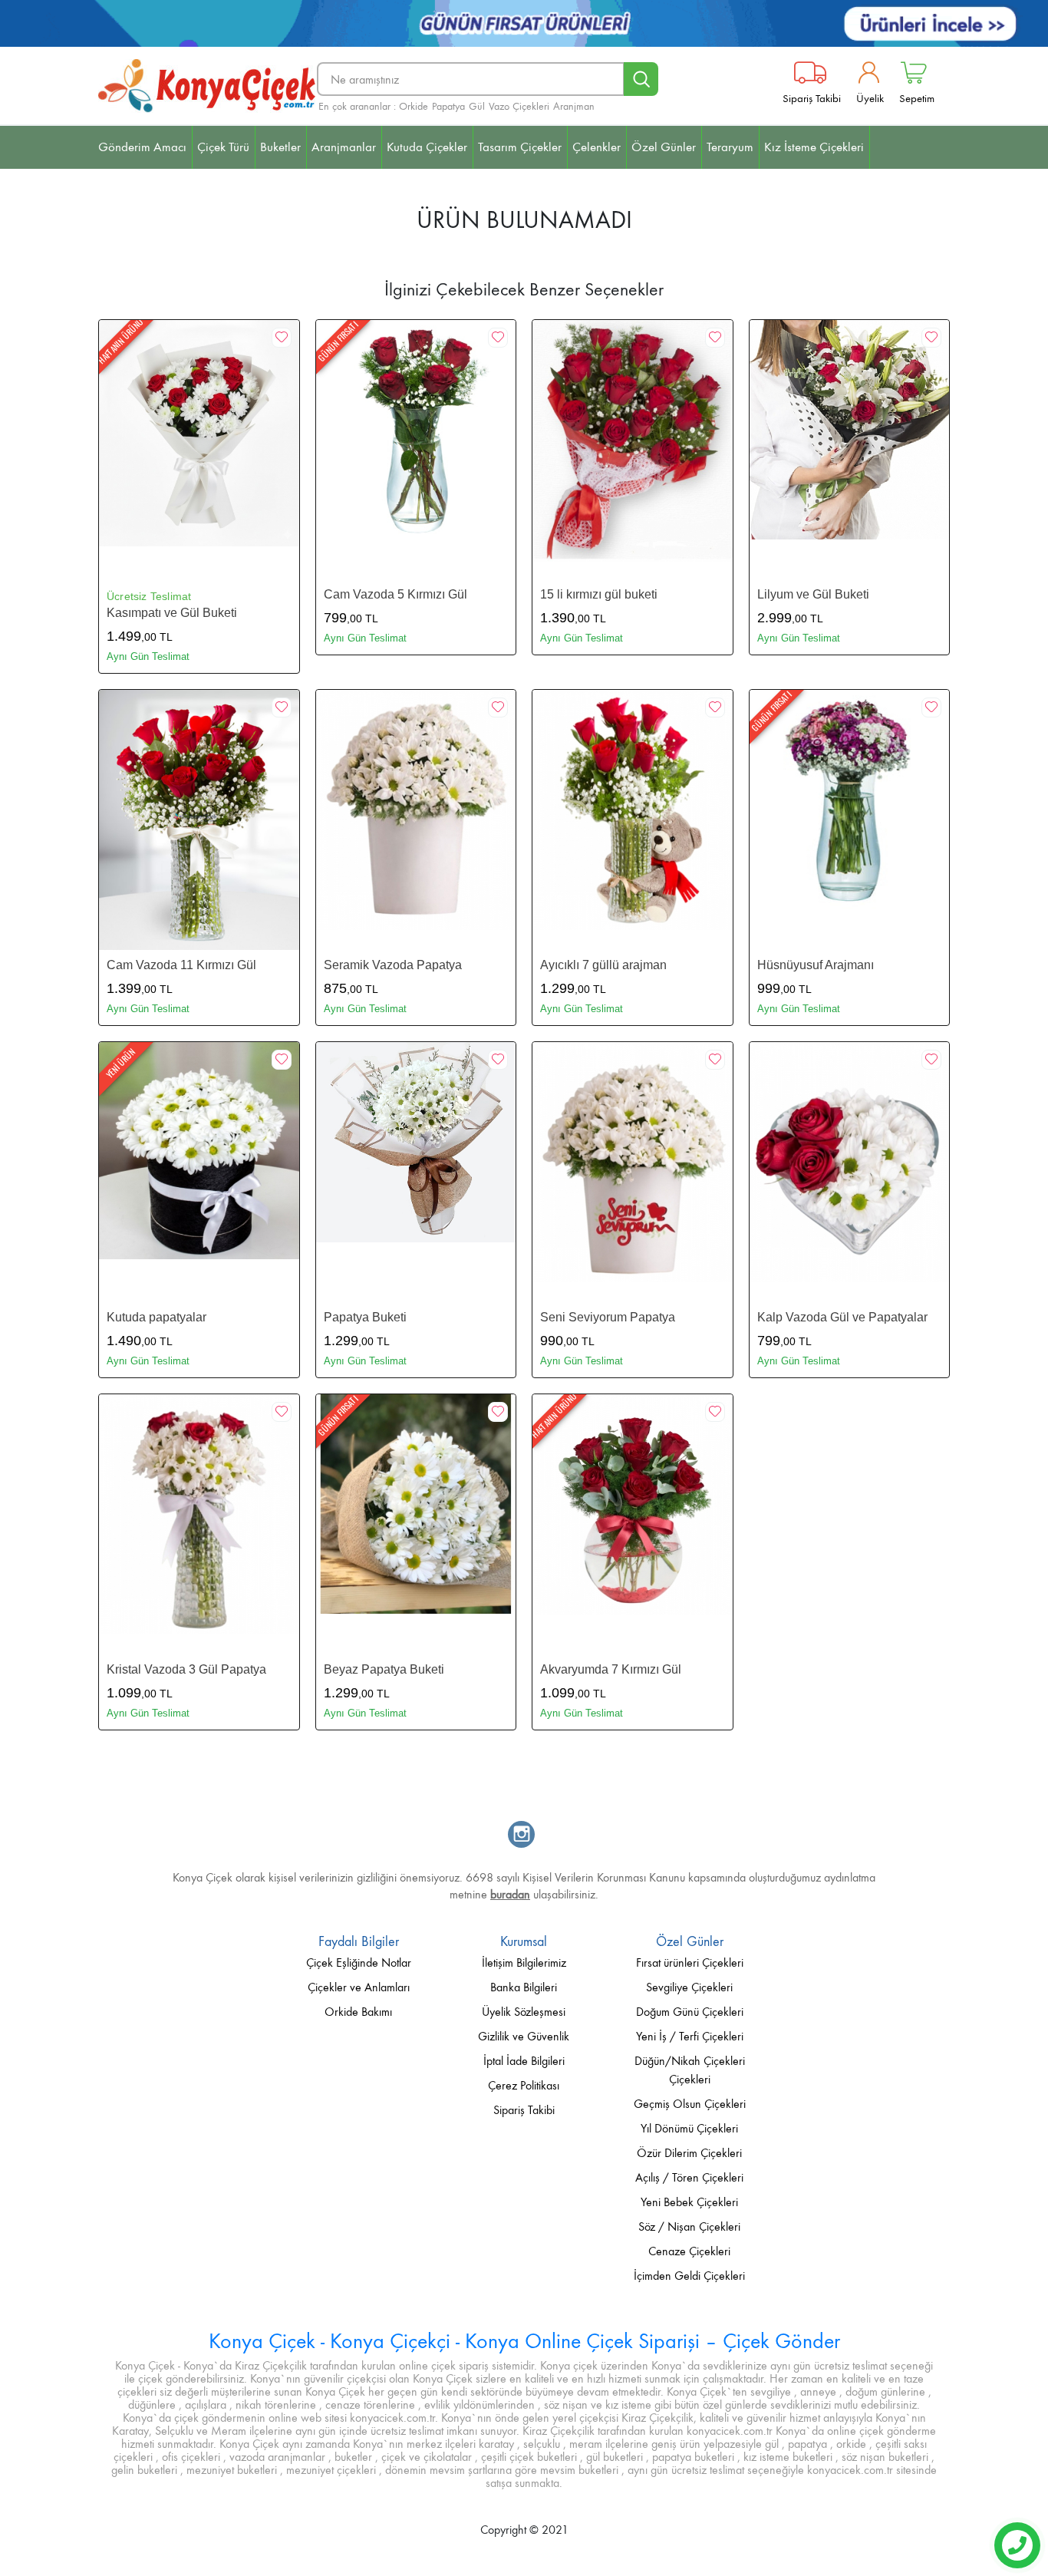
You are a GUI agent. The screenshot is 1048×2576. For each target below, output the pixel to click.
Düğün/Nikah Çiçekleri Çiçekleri (690, 2070)
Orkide (414, 106)
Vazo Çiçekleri (519, 106)
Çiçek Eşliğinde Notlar (359, 1963)
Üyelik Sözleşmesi (524, 2012)
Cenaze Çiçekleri (689, 2251)
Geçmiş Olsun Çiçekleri (690, 2104)
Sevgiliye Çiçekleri (689, 1987)
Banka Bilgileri (524, 1987)
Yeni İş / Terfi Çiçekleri (690, 2036)
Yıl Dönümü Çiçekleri (689, 2128)
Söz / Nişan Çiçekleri (689, 2226)
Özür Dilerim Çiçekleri (689, 2153)
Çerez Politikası (524, 2085)
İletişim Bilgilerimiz (524, 1963)
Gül (477, 106)
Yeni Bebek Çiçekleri (689, 2202)
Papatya (448, 106)
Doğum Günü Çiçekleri (690, 2012)
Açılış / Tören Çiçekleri (689, 2177)
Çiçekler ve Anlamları (359, 1987)
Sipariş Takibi (812, 98)
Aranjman (574, 106)
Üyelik (870, 98)
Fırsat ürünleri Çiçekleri (690, 1963)
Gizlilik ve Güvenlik (524, 2036)
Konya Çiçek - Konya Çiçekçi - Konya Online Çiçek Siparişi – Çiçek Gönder (524, 2341)
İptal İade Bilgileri (524, 2061)
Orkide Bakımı (358, 2012)
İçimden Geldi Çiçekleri (689, 2276)
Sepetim (917, 98)
